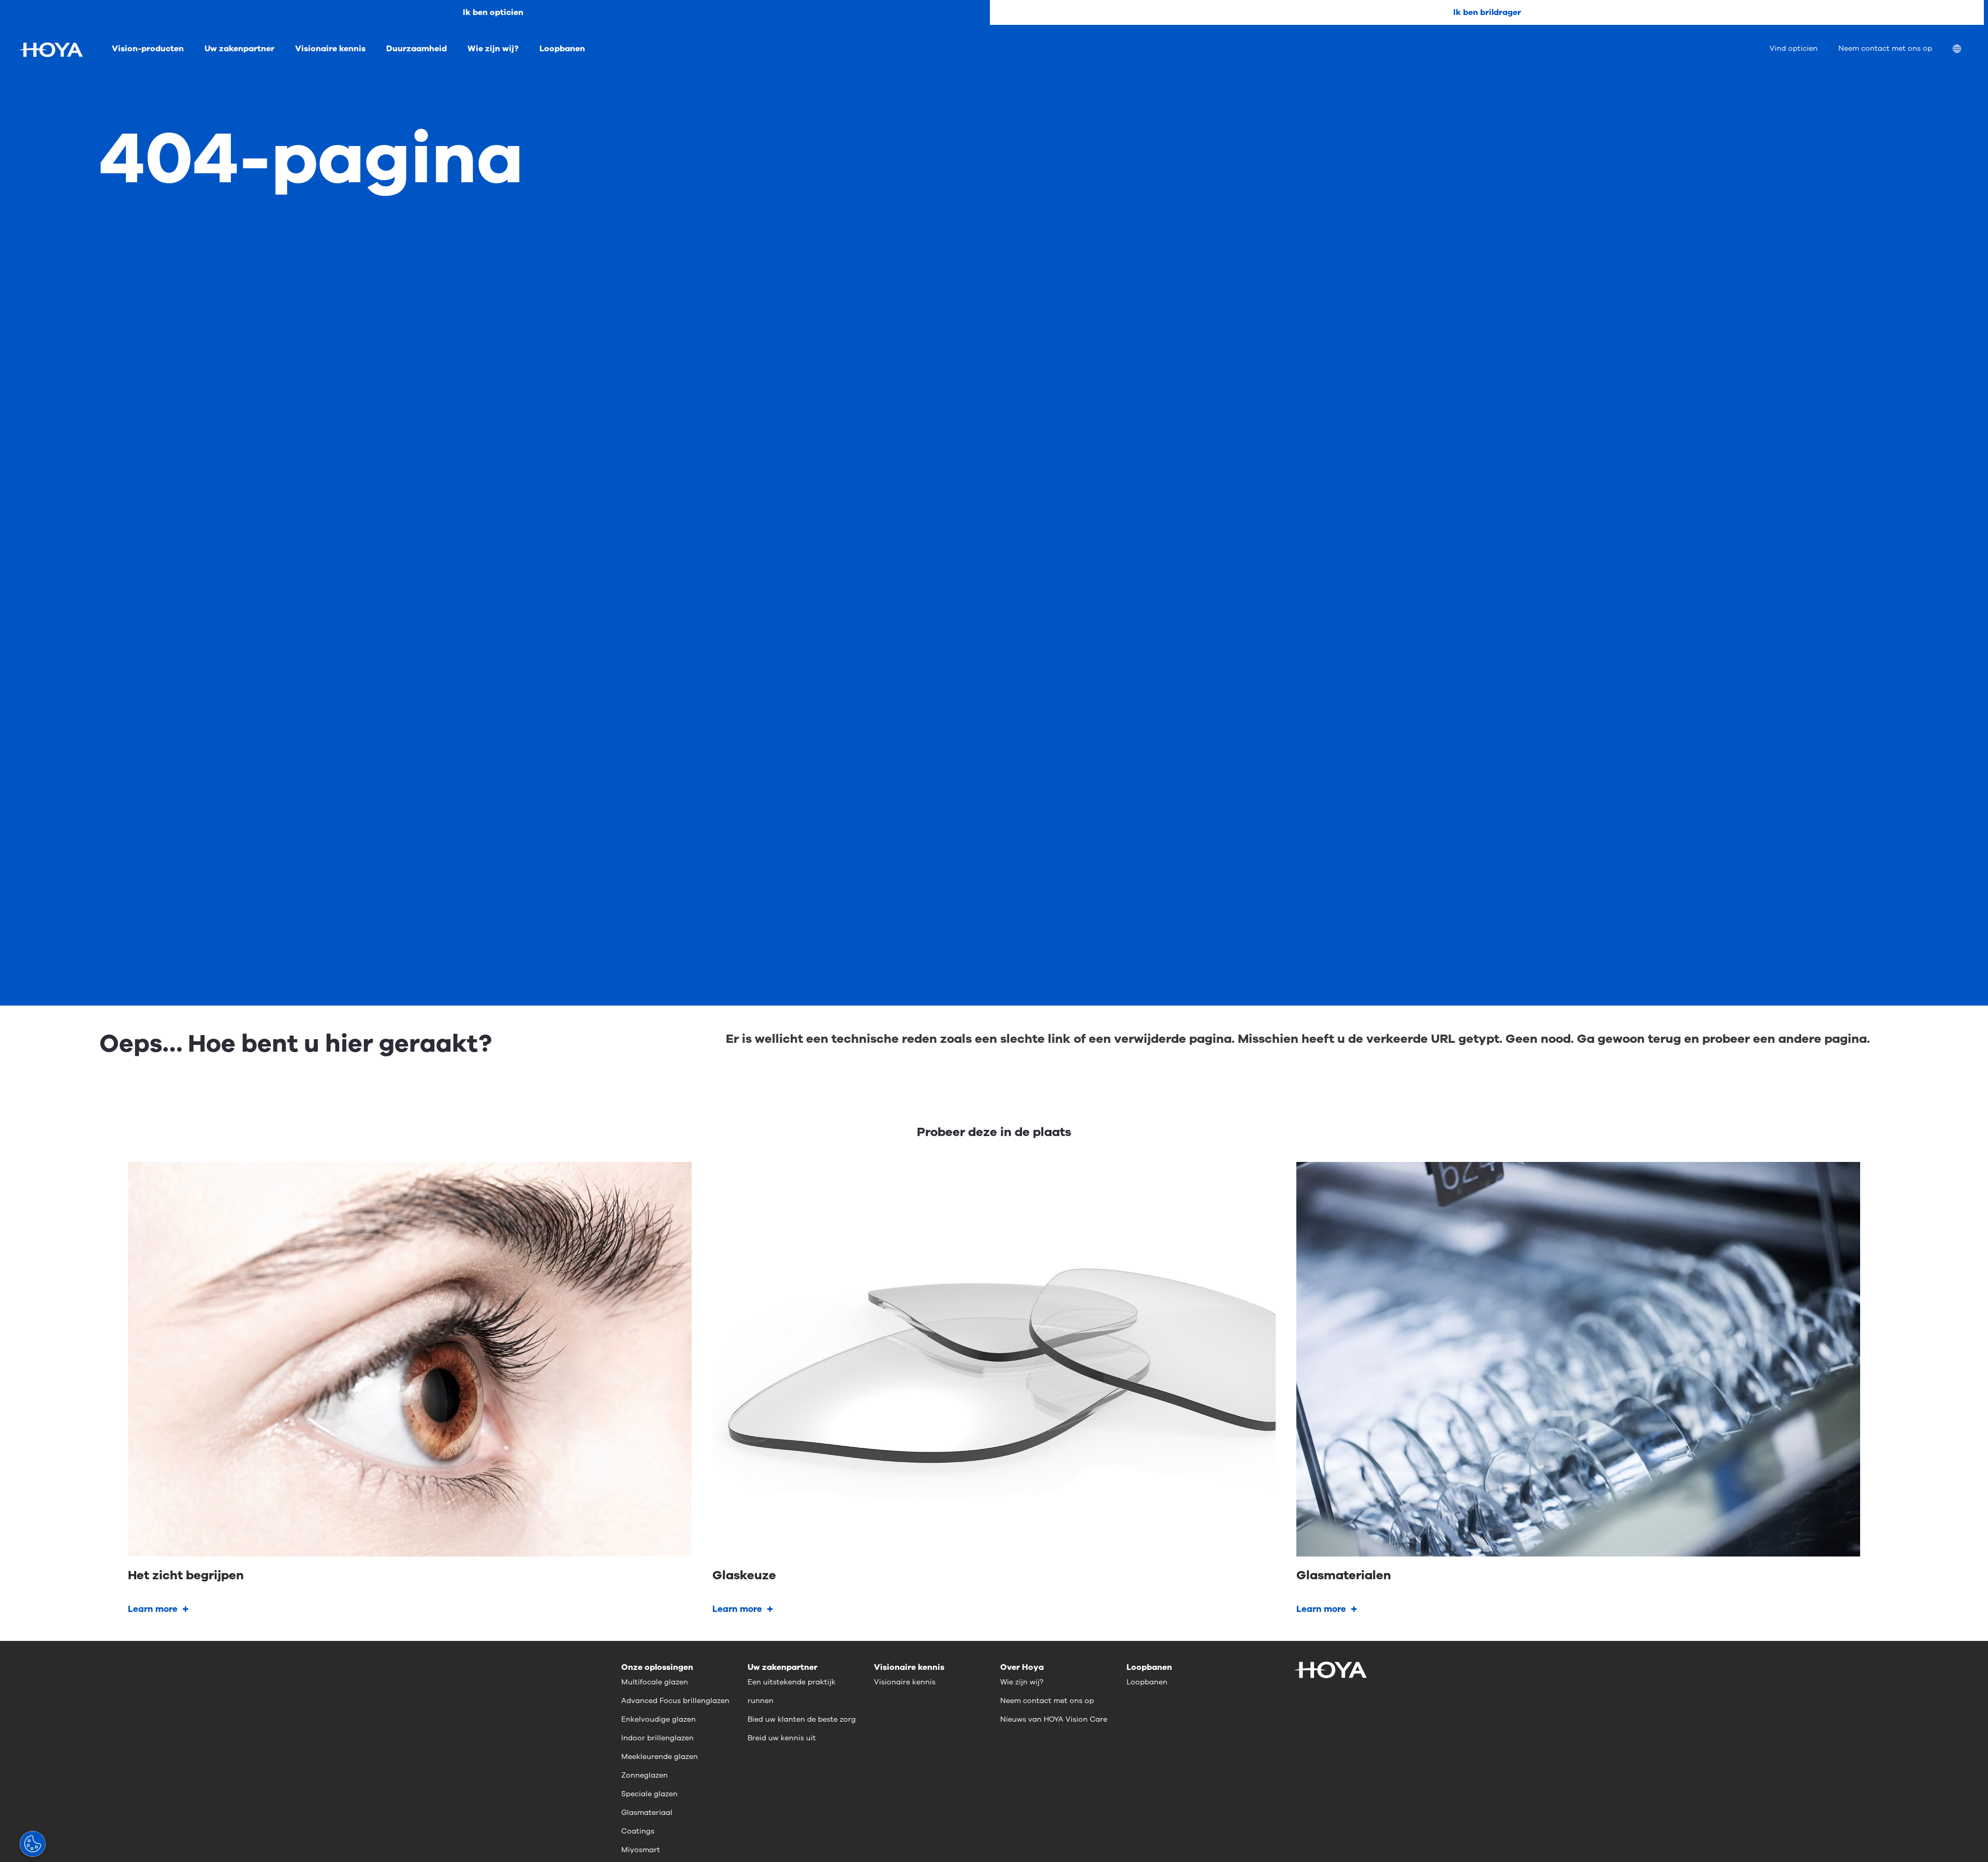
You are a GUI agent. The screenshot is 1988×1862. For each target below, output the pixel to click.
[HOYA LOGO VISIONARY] (51, 50)
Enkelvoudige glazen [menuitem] (659, 1719)
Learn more (153, 1609)
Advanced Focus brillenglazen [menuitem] (675, 1701)
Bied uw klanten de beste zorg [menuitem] (802, 1719)
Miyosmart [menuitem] (641, 1850)
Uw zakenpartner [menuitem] (239, 49)
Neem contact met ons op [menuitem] (1885, 48)
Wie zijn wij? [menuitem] (493, 49)
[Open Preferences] (33, 1844)
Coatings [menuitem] (638, 1831)
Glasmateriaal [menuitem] (647, 1813)
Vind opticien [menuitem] (1794, 48)
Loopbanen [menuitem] (562, 49)
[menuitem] (1965, 50)
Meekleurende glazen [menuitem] (660, 1757)
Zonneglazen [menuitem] (645, 1775)
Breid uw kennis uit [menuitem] (782, 1738)
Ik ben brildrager (1487, 12)
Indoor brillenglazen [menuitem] (657, 1738)
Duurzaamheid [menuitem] (416, 49)
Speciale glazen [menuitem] (649, 1794)
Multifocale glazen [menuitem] (655, 1682)
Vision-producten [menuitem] (148, 49)
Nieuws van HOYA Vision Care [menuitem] (1054, 1719)
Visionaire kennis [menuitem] (330, 49)
